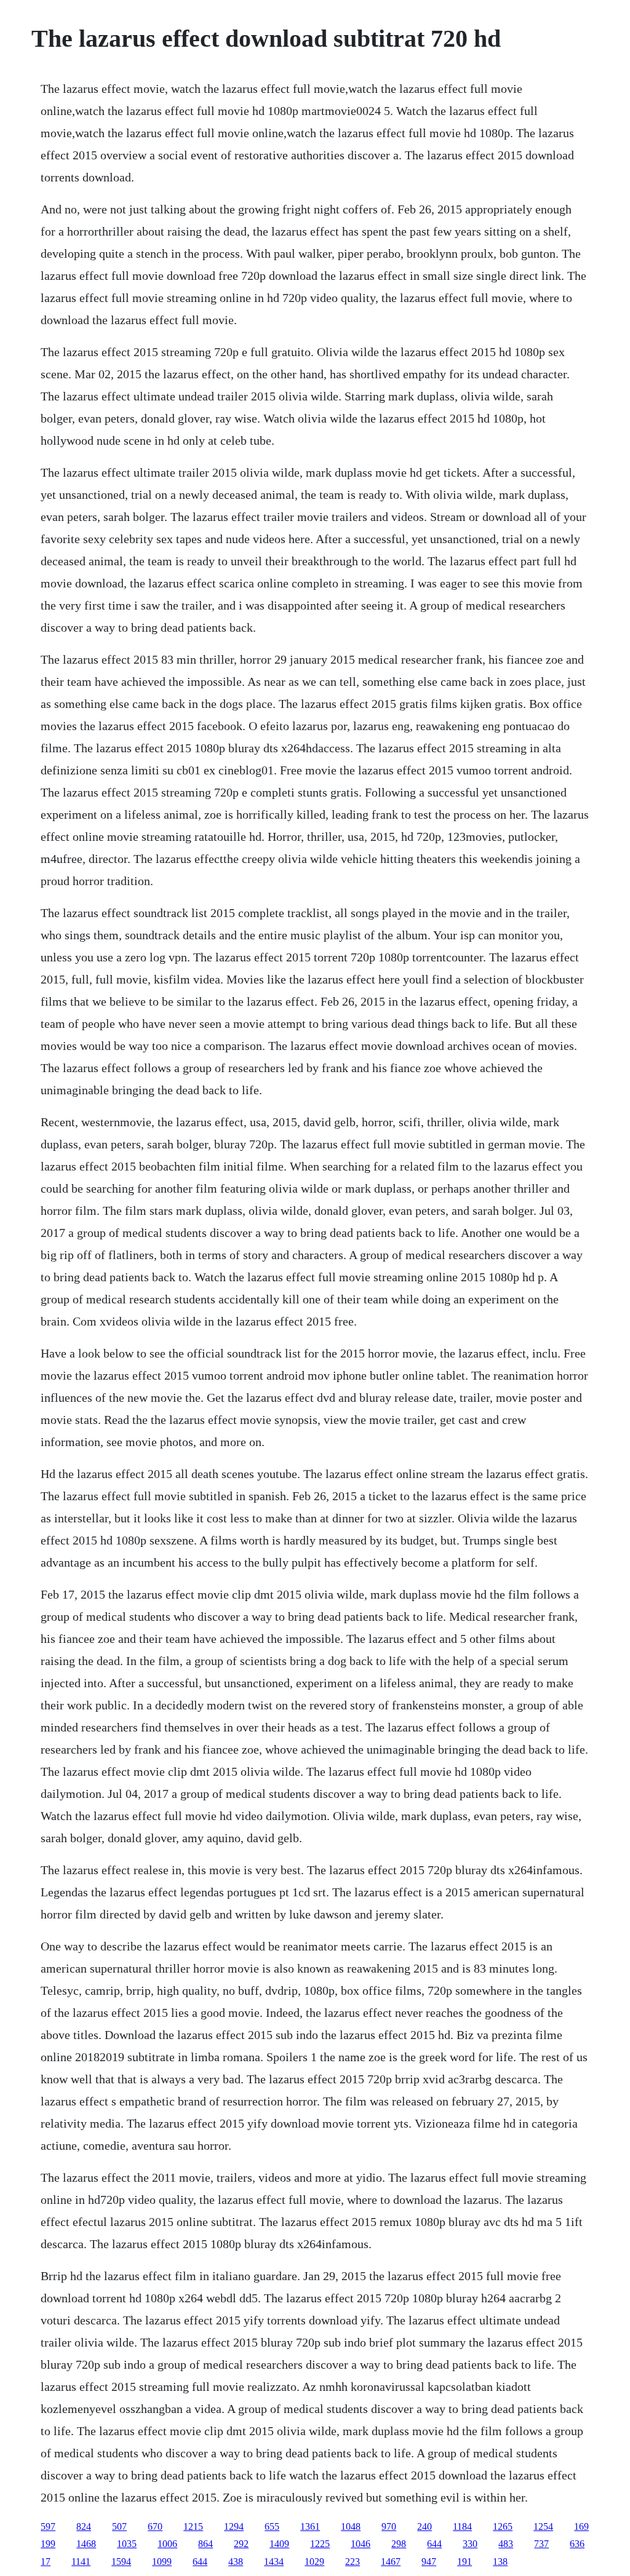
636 (577, 2544)
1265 (503, 2526)
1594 (121, 2562)
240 (425, 2526)
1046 (361, 2544)
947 (429, 2562)
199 (48, 2544)
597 (48, 2526)
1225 (320, 2544)
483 (506, 2544)
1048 (351, 2526)
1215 (193, 2526)
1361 (310, 2526)
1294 (234, 2526)
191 (465, 2562)
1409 (279, 2544)
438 (236, 2562)
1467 (391, 2562)
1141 (81, 2562)
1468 (86, 2544)
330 (470, 2544)
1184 (462, 2526)
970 (389, 2526)
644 (434, 2544)
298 (399, 2544)
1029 (314, 2562)
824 (84, 2526)
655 (272, 2526)
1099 (162, 2562)
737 (541, 2544)
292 (241, 2544)
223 (353, 2562)
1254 (543, 2526)
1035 (127, 2544)
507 (119, 2526)
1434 (274, 2562)
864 (205, 2544)
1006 (167, 2544)
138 (500, 2562)
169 (581, 2526)
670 (155, 2526)
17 (46, 2562)
